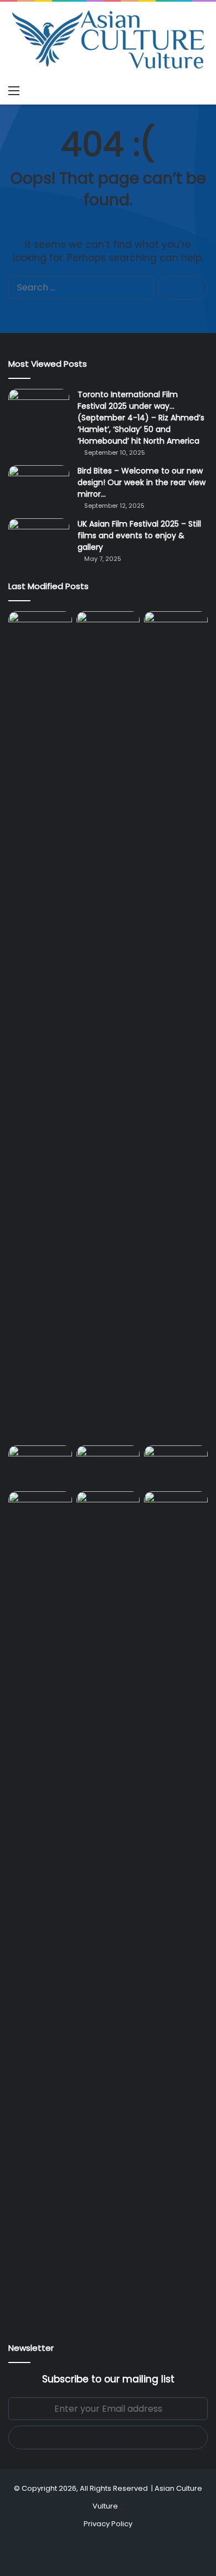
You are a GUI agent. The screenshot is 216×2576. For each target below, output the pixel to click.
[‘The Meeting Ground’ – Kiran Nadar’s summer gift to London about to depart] (40, 1026)
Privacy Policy (108, 2524)
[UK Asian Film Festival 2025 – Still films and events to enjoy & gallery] (39, 539)
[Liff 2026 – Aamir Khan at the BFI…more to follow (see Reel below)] (108, 1466)
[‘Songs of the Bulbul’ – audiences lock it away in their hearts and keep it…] (176, 1509)
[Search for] (202, 91)
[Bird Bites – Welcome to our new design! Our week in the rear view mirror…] (39, 486)
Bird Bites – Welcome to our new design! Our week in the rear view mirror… (142, 482)
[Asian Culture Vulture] (108, 41)
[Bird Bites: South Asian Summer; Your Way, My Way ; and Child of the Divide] (108, 1509)
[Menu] (14, 91)
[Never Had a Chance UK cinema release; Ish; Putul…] (108, 1026)
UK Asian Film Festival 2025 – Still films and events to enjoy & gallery (139, 535)
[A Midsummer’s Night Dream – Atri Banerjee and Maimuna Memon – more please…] (176, 1463)
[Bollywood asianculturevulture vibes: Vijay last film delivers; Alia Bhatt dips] (176, 629)
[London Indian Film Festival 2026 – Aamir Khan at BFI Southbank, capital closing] (40, 1906)
